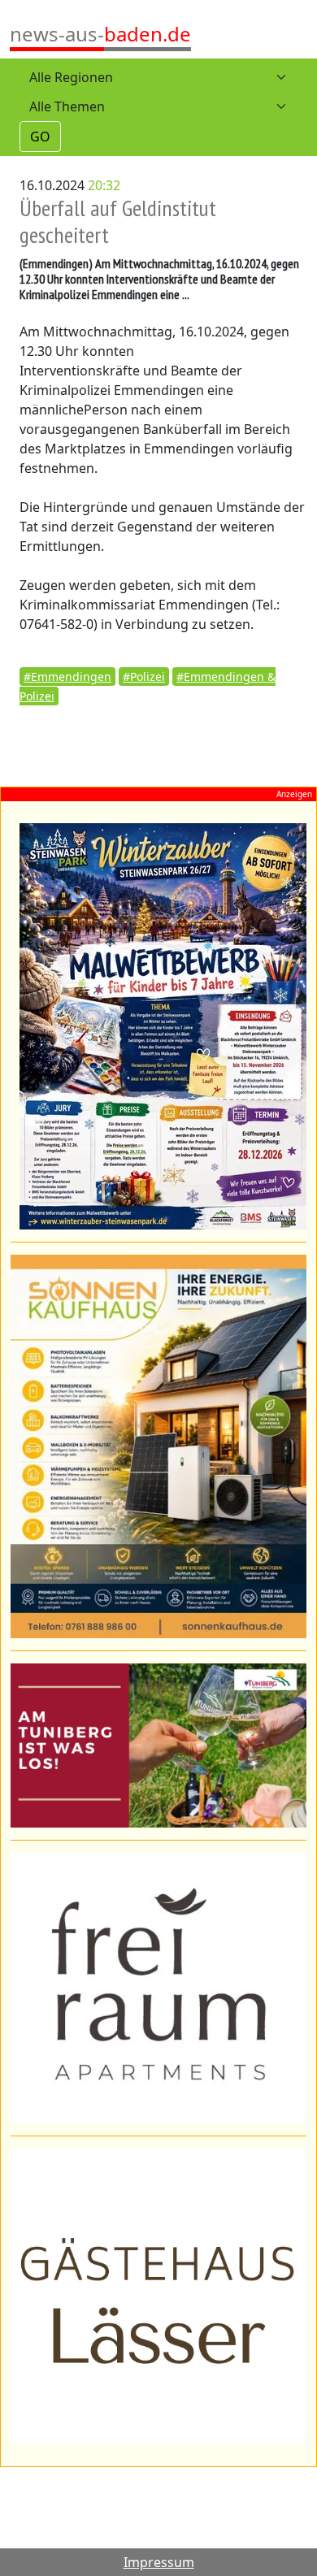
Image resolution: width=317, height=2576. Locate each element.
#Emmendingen (67, 677)
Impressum (159, 2562)
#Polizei (144, 677)
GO (40, 137)
